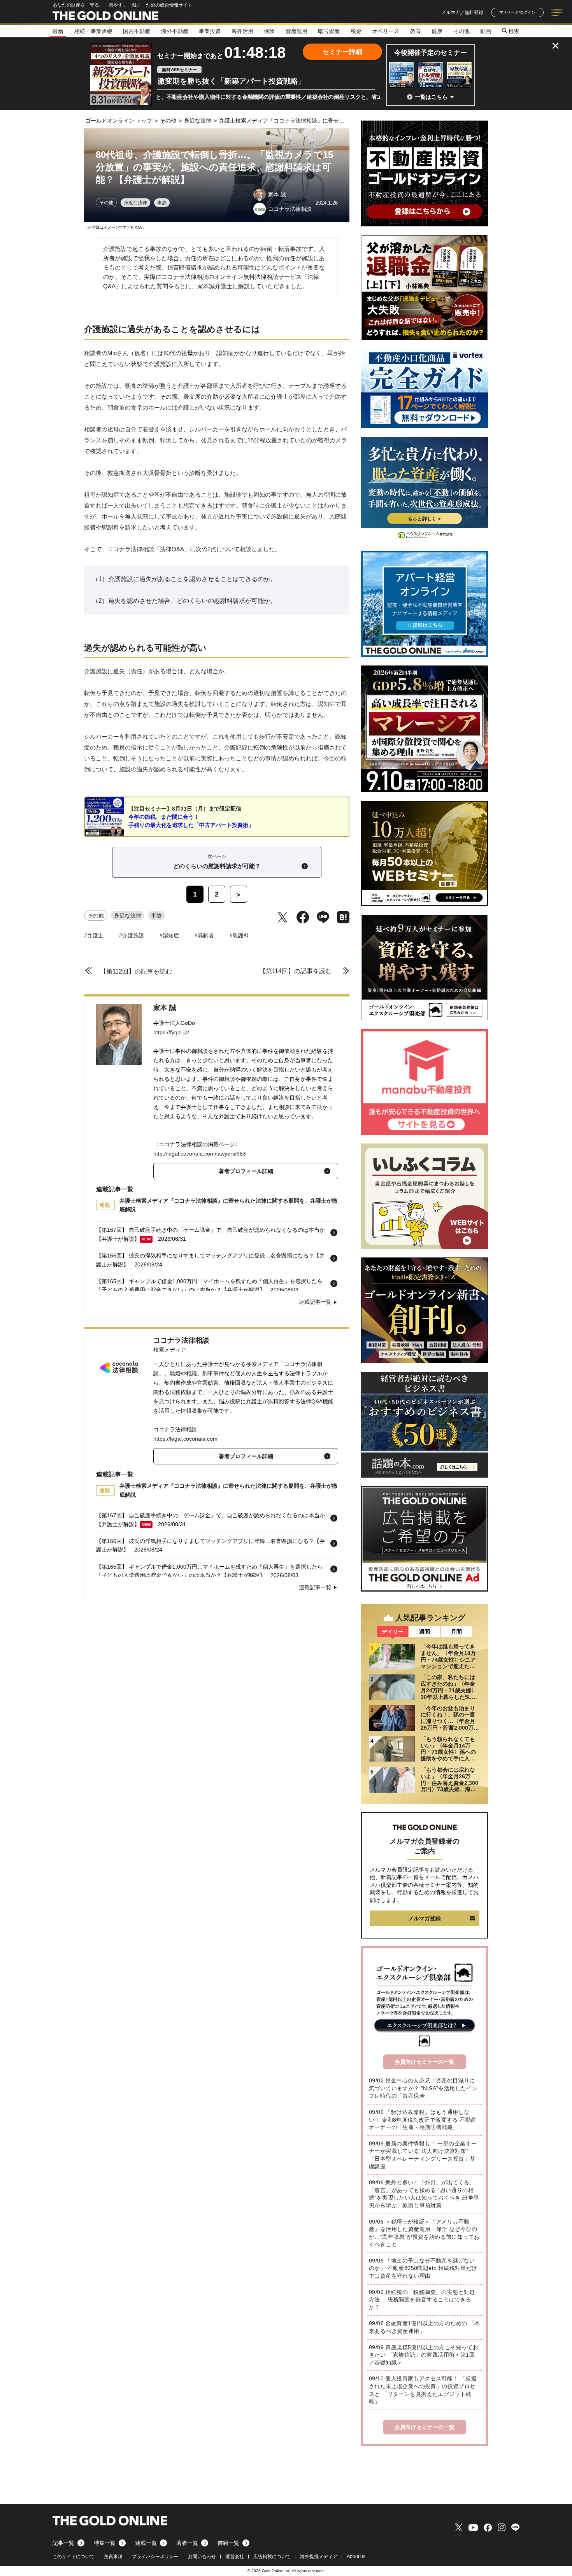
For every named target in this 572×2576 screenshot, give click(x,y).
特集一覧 (105, 2543)
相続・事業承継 (93, 31)
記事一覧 (63, 2543)
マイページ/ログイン (517, 12)
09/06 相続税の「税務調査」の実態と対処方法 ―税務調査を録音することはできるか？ (422, 2300)
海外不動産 (175, 31)
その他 (461, 31)
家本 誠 (165, 1008)
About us (356, 2557)
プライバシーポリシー (155, 2557)
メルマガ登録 (425, 1918)
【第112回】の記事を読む (136, 971)
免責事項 (113, 2557)
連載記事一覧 (315, 1302)
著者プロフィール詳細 (246, 1171)
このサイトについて (74, 2557)
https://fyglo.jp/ (171, 1032)
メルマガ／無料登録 (462, 12)
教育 (416, 31)
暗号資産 (329, 31)
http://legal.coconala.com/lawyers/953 (200, 1154)
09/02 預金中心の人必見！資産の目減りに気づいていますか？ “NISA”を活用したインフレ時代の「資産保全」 (423, 2088)
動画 (486, 31)
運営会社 (235, 2557)
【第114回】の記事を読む (296, 971)
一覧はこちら (431, 97)
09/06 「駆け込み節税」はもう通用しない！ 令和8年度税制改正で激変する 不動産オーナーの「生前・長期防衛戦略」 (423, 2120)
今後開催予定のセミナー (431, 53)
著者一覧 (187, 2543)
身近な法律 (135, 203)
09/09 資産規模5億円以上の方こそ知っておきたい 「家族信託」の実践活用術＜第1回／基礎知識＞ (424, 2355)
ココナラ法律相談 (181, 1340)
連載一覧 (146, 2543)
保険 (269, 31)
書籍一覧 (228, 2543)
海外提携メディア (319, 2557)
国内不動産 (137, 31)
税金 (356, 31)
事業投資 (210, 31)
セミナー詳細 (342, 52)
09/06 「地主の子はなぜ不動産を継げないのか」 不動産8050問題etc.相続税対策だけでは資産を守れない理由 (423, 2268)
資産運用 (297, 31)
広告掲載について (272, 2557)
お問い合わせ (202, 2557)
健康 (437, 31)
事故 (162, 203)
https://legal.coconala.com (185, 1439)
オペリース (386, 31)
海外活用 (242, 31)
